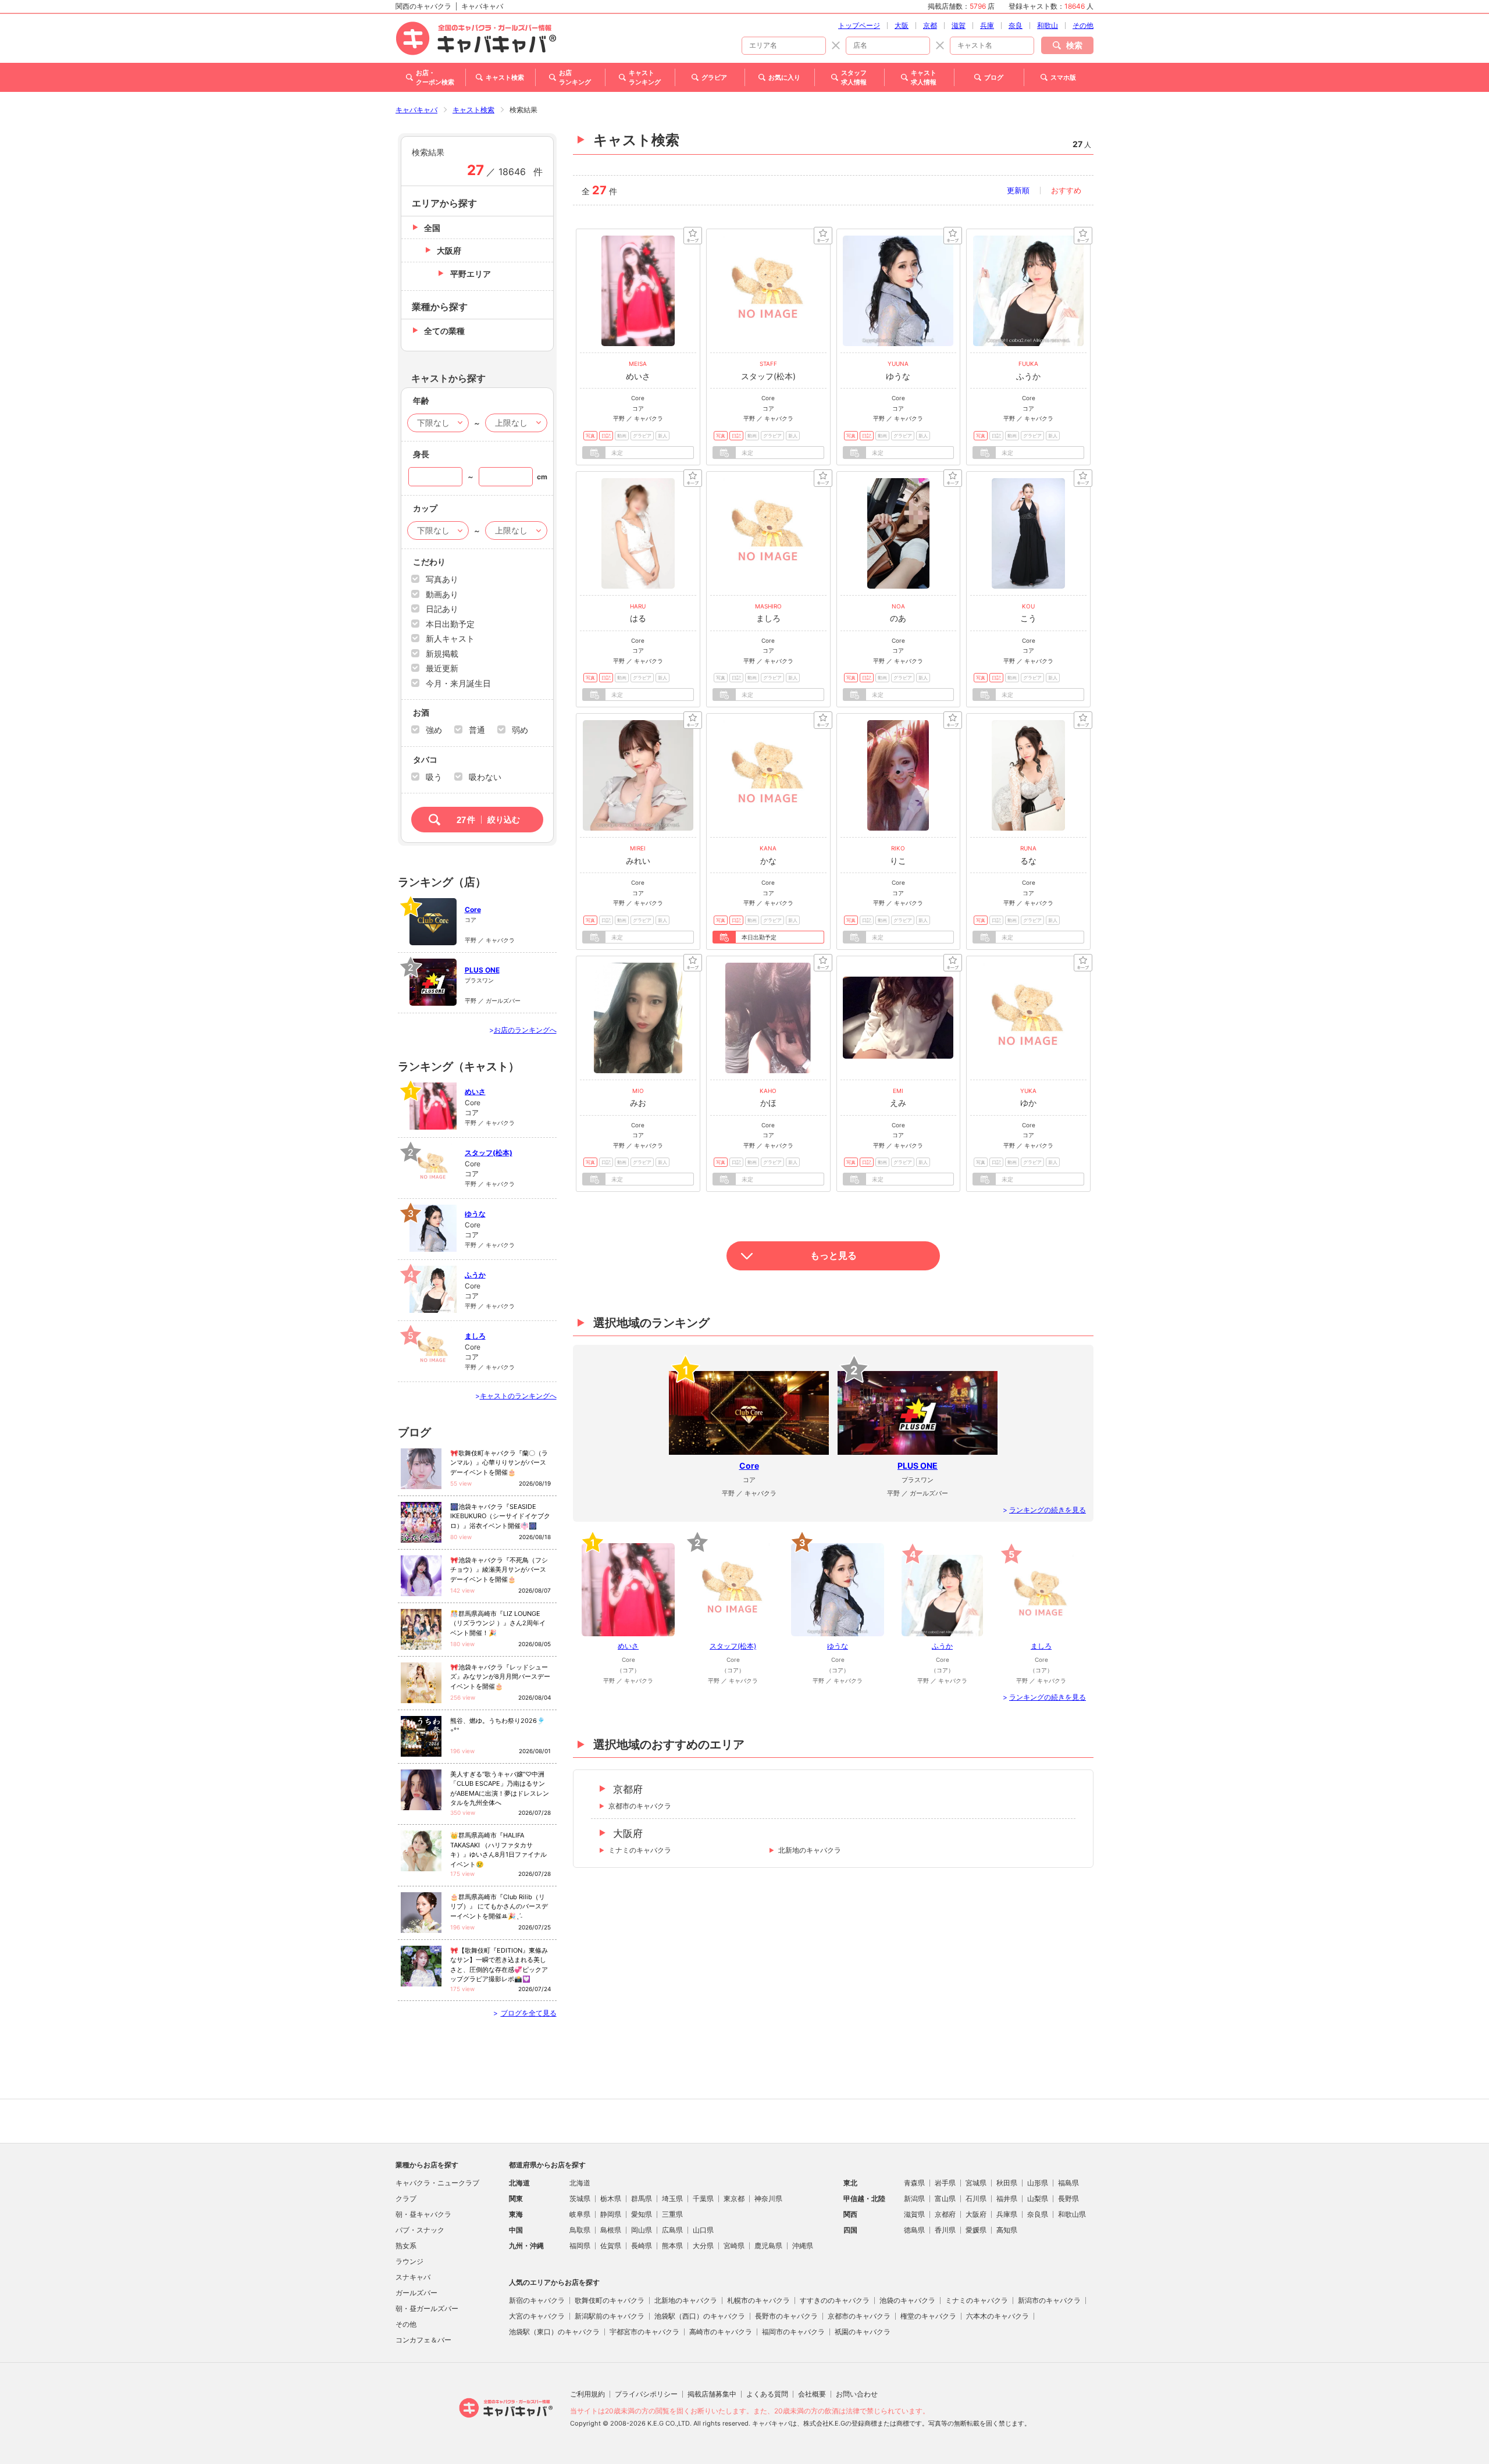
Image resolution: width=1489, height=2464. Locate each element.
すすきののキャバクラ (835, 2300)
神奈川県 (768, 2198)
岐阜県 (580, 2214)
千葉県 (703, 2198)
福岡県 (580, 2246)
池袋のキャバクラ (907, 2300)
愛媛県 (976, 2230)
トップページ (859, 25)
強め (434, 730)
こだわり (429, 562)
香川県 (945, 2230)
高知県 (1007, 2230)
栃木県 (611, 2198)
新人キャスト (450, 638)
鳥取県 (580, 2230)
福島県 (1068, 2183)
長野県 (1068, 2198)
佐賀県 (611, 2246)
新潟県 (914, 2198)
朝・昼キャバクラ (423, 2214)
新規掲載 (442, 654)
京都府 (628, 1789)
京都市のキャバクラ (640, 1806)
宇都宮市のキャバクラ (644, 2332)
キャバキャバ (416, 110)
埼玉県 (672, 2198)
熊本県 (672, 2246)
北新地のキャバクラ (810, 1850)
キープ (693, 236)
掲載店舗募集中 (712, 2394)
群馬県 (642, 2198)
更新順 (1018, 190)
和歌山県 (1072, 2214)
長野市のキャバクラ (786, 2316)
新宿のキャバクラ (537, 2300)
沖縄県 (803, 2246)
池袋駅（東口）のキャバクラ (554, 2332)
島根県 (611, 2230)
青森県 (914, 2183)
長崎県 (642, 2246)
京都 (930, 25)
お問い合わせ (857, 2394)
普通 (477, 730)
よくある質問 (767, 2394)
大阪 (902, 25)
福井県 (1007, 2198)
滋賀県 (914, 2214)
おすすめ (1066, 190)
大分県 (703, 2246)
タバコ (425, 760)
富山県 (945, 2198)
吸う (434, 777)
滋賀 (959, 25)
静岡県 (611, 2214)
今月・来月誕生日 (458, 683)
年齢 (421, 401)
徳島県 (914, 2230)
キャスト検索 (473, 110)
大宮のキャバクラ (537, 2316)
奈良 (1016, 25)
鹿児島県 (768, 2246)
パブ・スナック (420, 2230)
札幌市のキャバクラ (758, 2300)
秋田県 (1007, 2183)
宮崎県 (734, 2246)
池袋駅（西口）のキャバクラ (700, 2316)
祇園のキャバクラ (863, 2332)
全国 (432, 228)
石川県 (976, 2198)
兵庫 (987, 25)
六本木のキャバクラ (998, 2316)
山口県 (703, 2230)
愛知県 (642, 2214)
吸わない (485, 777)
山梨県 (1038, 2198)
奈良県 (1038, 2214)
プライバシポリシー (646, 2394)
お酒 (421, 713)
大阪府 (628, 1833)
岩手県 (945, 2183)
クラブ (406, 2198)
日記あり (442, 609)
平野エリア (471, 274)
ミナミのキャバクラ (640, 1850)
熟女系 (406, 2246)
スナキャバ (413, 2277)
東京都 (734, 2198)
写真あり (442, 579)
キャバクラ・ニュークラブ (437, 2183)
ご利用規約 (587, 2394)
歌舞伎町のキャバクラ (610, 2300)
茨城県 (580, 2198)
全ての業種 (444, 331)
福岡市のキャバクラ (793, 2332)
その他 (1083, 25)
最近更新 (442, 668)
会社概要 (812, 2394)
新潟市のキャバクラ (1049, 2300)
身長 (421, 454)
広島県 (672, 2230)
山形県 (1038, 2183)
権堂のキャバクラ (928, 2316)
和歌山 (1048, 25)
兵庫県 (1007, 2214)
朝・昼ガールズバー (427, 2308)
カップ (425, 508)
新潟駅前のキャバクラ (610, 2316)
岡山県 (642, 2230)
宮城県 (976, 2183)
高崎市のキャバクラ (721, 2332)
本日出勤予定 (450, 624)
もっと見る (833, 1256)
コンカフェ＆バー (423, 2340)
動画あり (442, 594)
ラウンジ (409, 2261)
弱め (520, 730)
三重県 (672, 2214)
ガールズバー (416, 2293)
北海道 (580, 2183)
